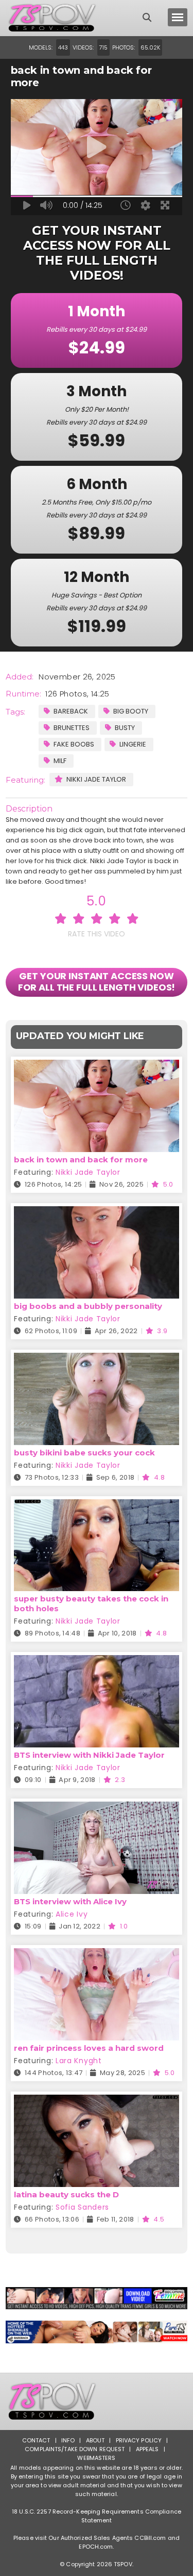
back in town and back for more (81, 1160)
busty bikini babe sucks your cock (84, 1453)
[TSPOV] (52, 18)
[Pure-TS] (97, 2332)
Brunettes (72, 728)
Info (68, 2440)
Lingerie (133, 744)
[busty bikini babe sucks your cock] (97, 1359)
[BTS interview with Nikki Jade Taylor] (97, 1662)
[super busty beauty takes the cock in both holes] (97, 1506)
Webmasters (96, 2458)
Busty (125, 728)
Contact (36, 2440)
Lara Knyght (79, 2061)
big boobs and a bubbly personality (88, 1306)
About (95, 2440)
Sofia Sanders (82, 2207)
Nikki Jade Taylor (96, 779)
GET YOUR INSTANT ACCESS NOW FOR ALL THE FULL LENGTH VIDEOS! (97, 982)
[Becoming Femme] (97, 2298)
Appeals (147, 2449)
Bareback (71, 711)
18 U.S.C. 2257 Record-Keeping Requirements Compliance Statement (97, 2516)
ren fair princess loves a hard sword (89, 2048)
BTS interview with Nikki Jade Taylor (89, 1755)
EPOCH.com (96, 2547)
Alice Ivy (72, 1914)
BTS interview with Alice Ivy (70, 1901)
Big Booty (131, 711)
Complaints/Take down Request (75, 2449)
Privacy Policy (139, 2440)
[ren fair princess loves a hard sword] (97, 1955)
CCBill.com (150, 2538)
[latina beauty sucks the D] (97, 2101)
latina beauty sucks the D (66, 2194)
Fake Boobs (74, 744)
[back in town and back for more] (97, 1066)
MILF (60, 761)
